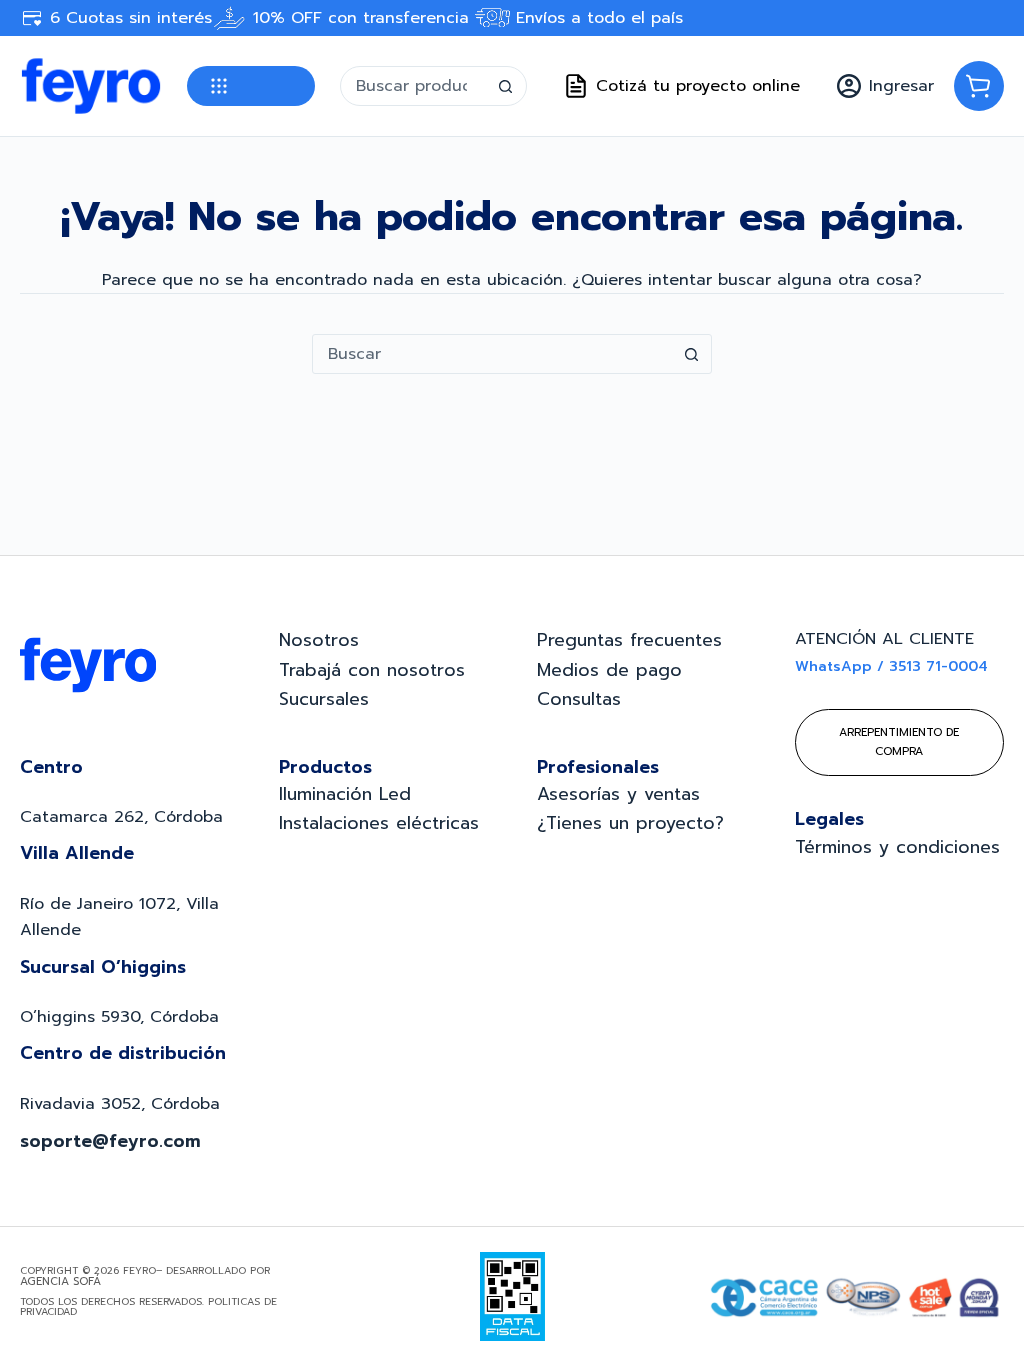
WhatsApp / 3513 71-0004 (891, 666)
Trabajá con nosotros (372, 670)
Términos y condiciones (897, 847)
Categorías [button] (251, 86)
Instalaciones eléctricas (379, 823)
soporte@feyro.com (110, 1141)
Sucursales (324, 699)
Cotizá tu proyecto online (698, 86)
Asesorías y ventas (618, 794)
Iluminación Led (345, 794)
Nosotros (319, 640)
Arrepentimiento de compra (899, 741)
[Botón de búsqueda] (506, 86)
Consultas (579, 699)
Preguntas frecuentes (629, 640)
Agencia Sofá (60, 1281)
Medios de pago (609, 670)
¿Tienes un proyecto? (630, 823)
